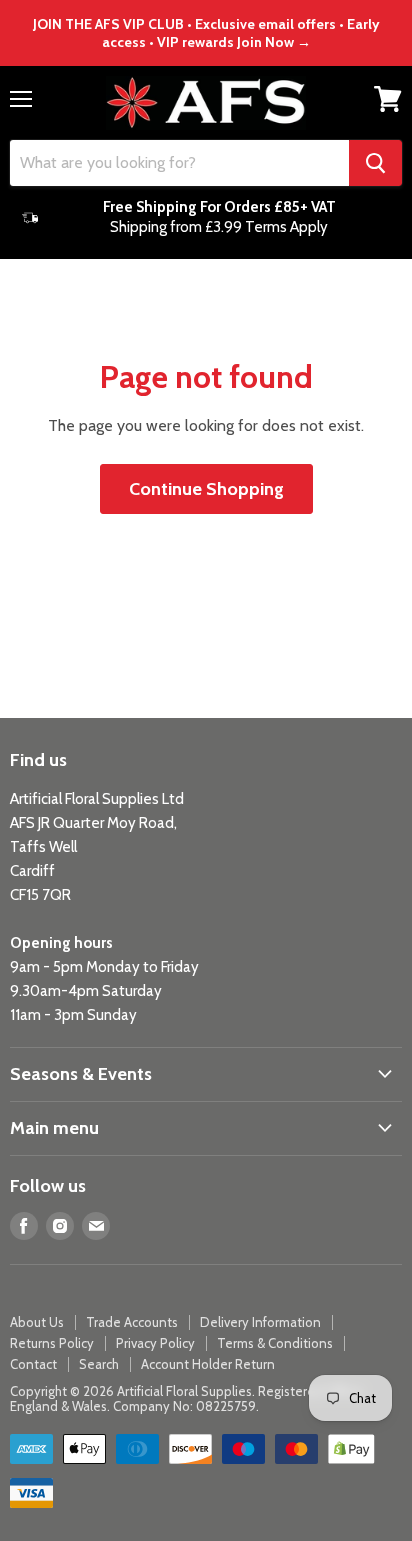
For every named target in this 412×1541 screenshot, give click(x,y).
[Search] (375, 163)
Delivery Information (260, 1322)
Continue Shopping (206, 489)
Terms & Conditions (275, 1343)
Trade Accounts (132, 1322)
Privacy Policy (155, 1343)
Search (99, 1364)
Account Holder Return (208, 1364)
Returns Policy (52, 1343)
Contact (33, 1364)
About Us (37, 1322)
